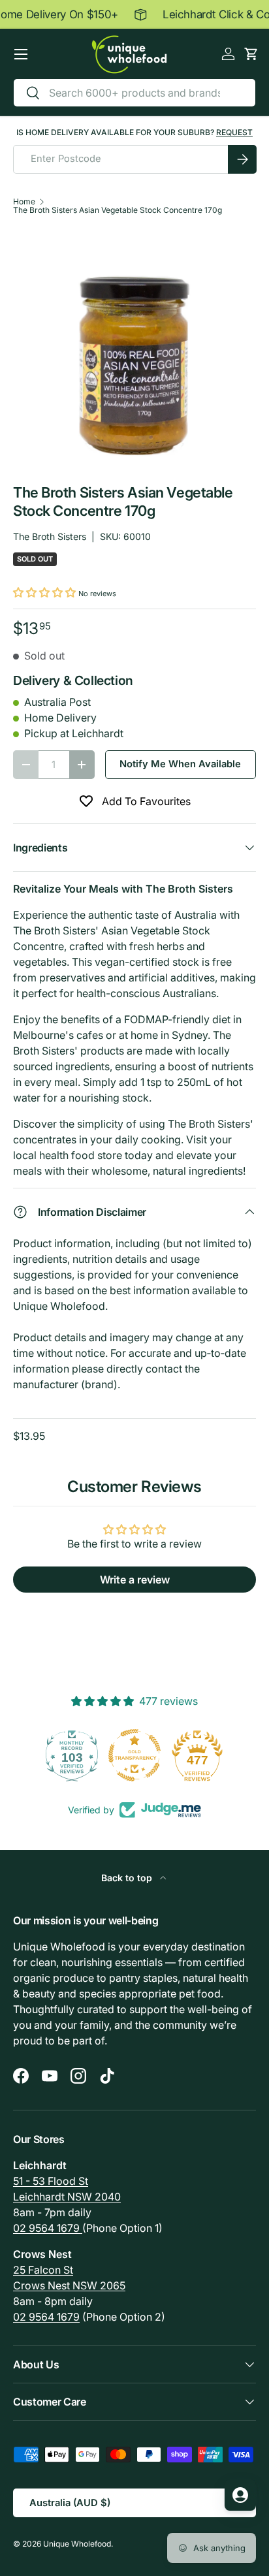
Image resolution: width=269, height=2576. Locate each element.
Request (234, 132)
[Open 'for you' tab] (240, 2495)
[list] (134, 349)
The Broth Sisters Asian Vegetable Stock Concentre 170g (118, 210)
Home (24, 202)
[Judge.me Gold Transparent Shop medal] (134, 1755)
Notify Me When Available (180, 764)
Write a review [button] (135, 1580)
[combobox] (134, 93)
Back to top (128, 1878)
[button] (251, 54)
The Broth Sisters (50, 536)
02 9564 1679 (48, 2228)
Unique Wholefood (77, 2544)
